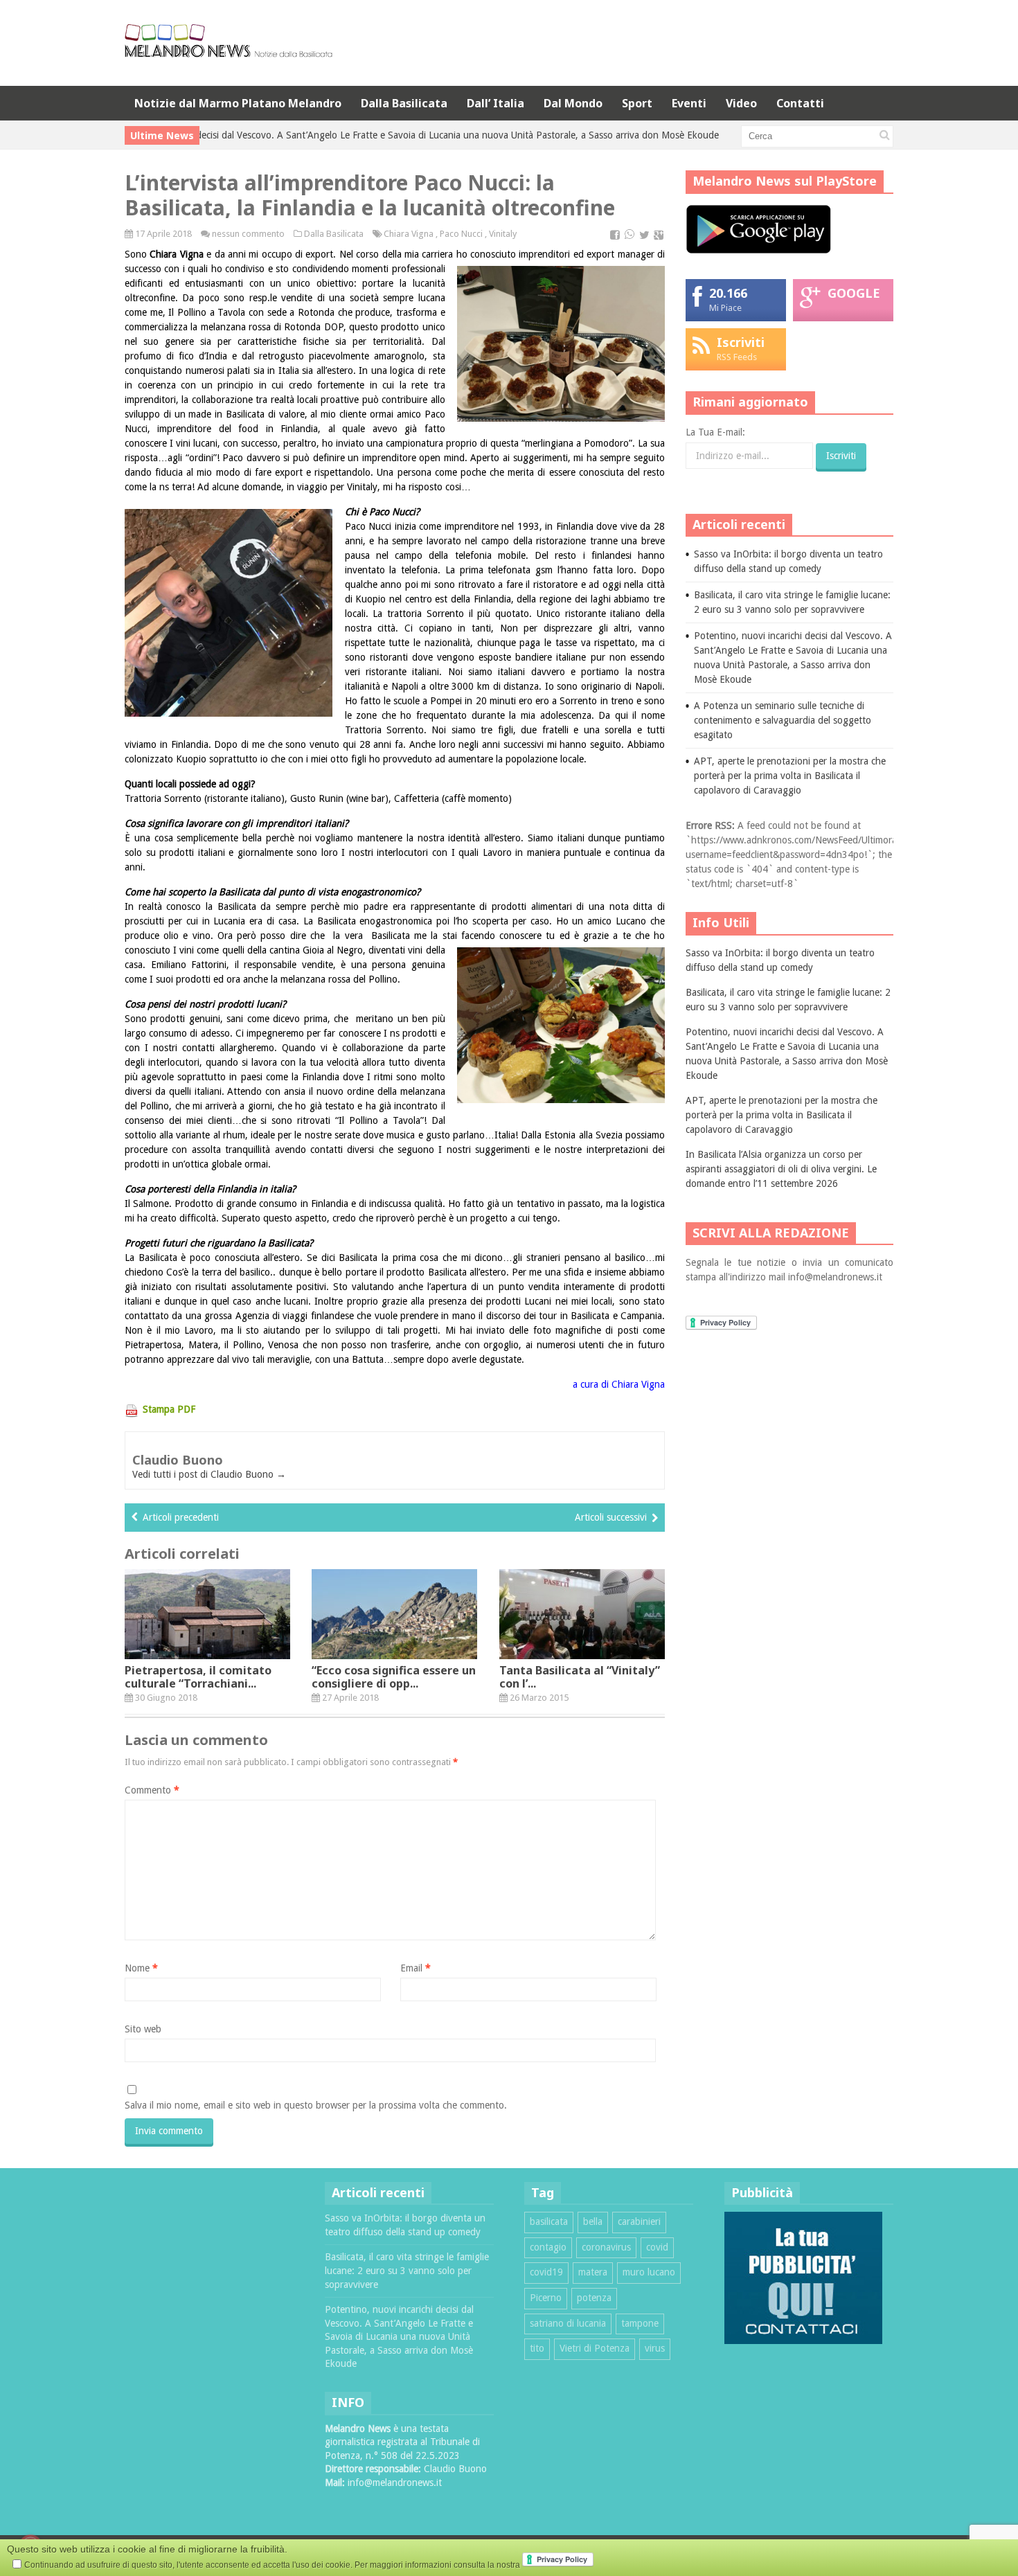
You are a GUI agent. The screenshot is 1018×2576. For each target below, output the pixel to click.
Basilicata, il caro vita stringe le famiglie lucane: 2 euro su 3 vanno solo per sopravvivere (407, 2270)
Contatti (800, 103)
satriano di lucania (568, 2323)
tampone (640, 2323)
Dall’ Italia (495, 103)
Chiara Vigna (409, 234)
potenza (594, 2298)
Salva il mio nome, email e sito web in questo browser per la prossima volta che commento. (316, 2105)
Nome (141, 1968)
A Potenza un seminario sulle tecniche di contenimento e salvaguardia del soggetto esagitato (783, 720)
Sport (637, 103)
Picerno (546, 2298)
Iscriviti (741, 342)
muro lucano (649, 2272)
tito (537, 2348)
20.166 (728, 293)
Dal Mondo (573, 103)
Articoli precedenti (181, 1517)
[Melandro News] (229, 52)
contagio (548, 2247)
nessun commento (248, 234)
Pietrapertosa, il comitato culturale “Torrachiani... (198, 1677)
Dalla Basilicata (404, 103)
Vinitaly (503, 234)
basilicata (549, 2221)
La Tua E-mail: (715, 432)
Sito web (143, 2029)
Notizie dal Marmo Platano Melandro (238, 103)
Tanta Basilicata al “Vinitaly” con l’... (580, 1677)
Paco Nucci (461, 234)
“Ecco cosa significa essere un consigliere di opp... (394, 1677)
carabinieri (639, 2221)
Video (741, 103)
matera (593, 2272)
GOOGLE (854, 293)
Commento (152, 1790)
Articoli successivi (611, 1517)
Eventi (689, 103)
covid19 (546, 2272)
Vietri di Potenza (595, 2348)
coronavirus (606, 2247)
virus (655, 2348)
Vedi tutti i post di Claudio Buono (209, 1474)
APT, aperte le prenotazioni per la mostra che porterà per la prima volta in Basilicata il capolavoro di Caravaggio (790, 776)
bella (593, 2221)
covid (657, 2247)
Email (416, 1968)
